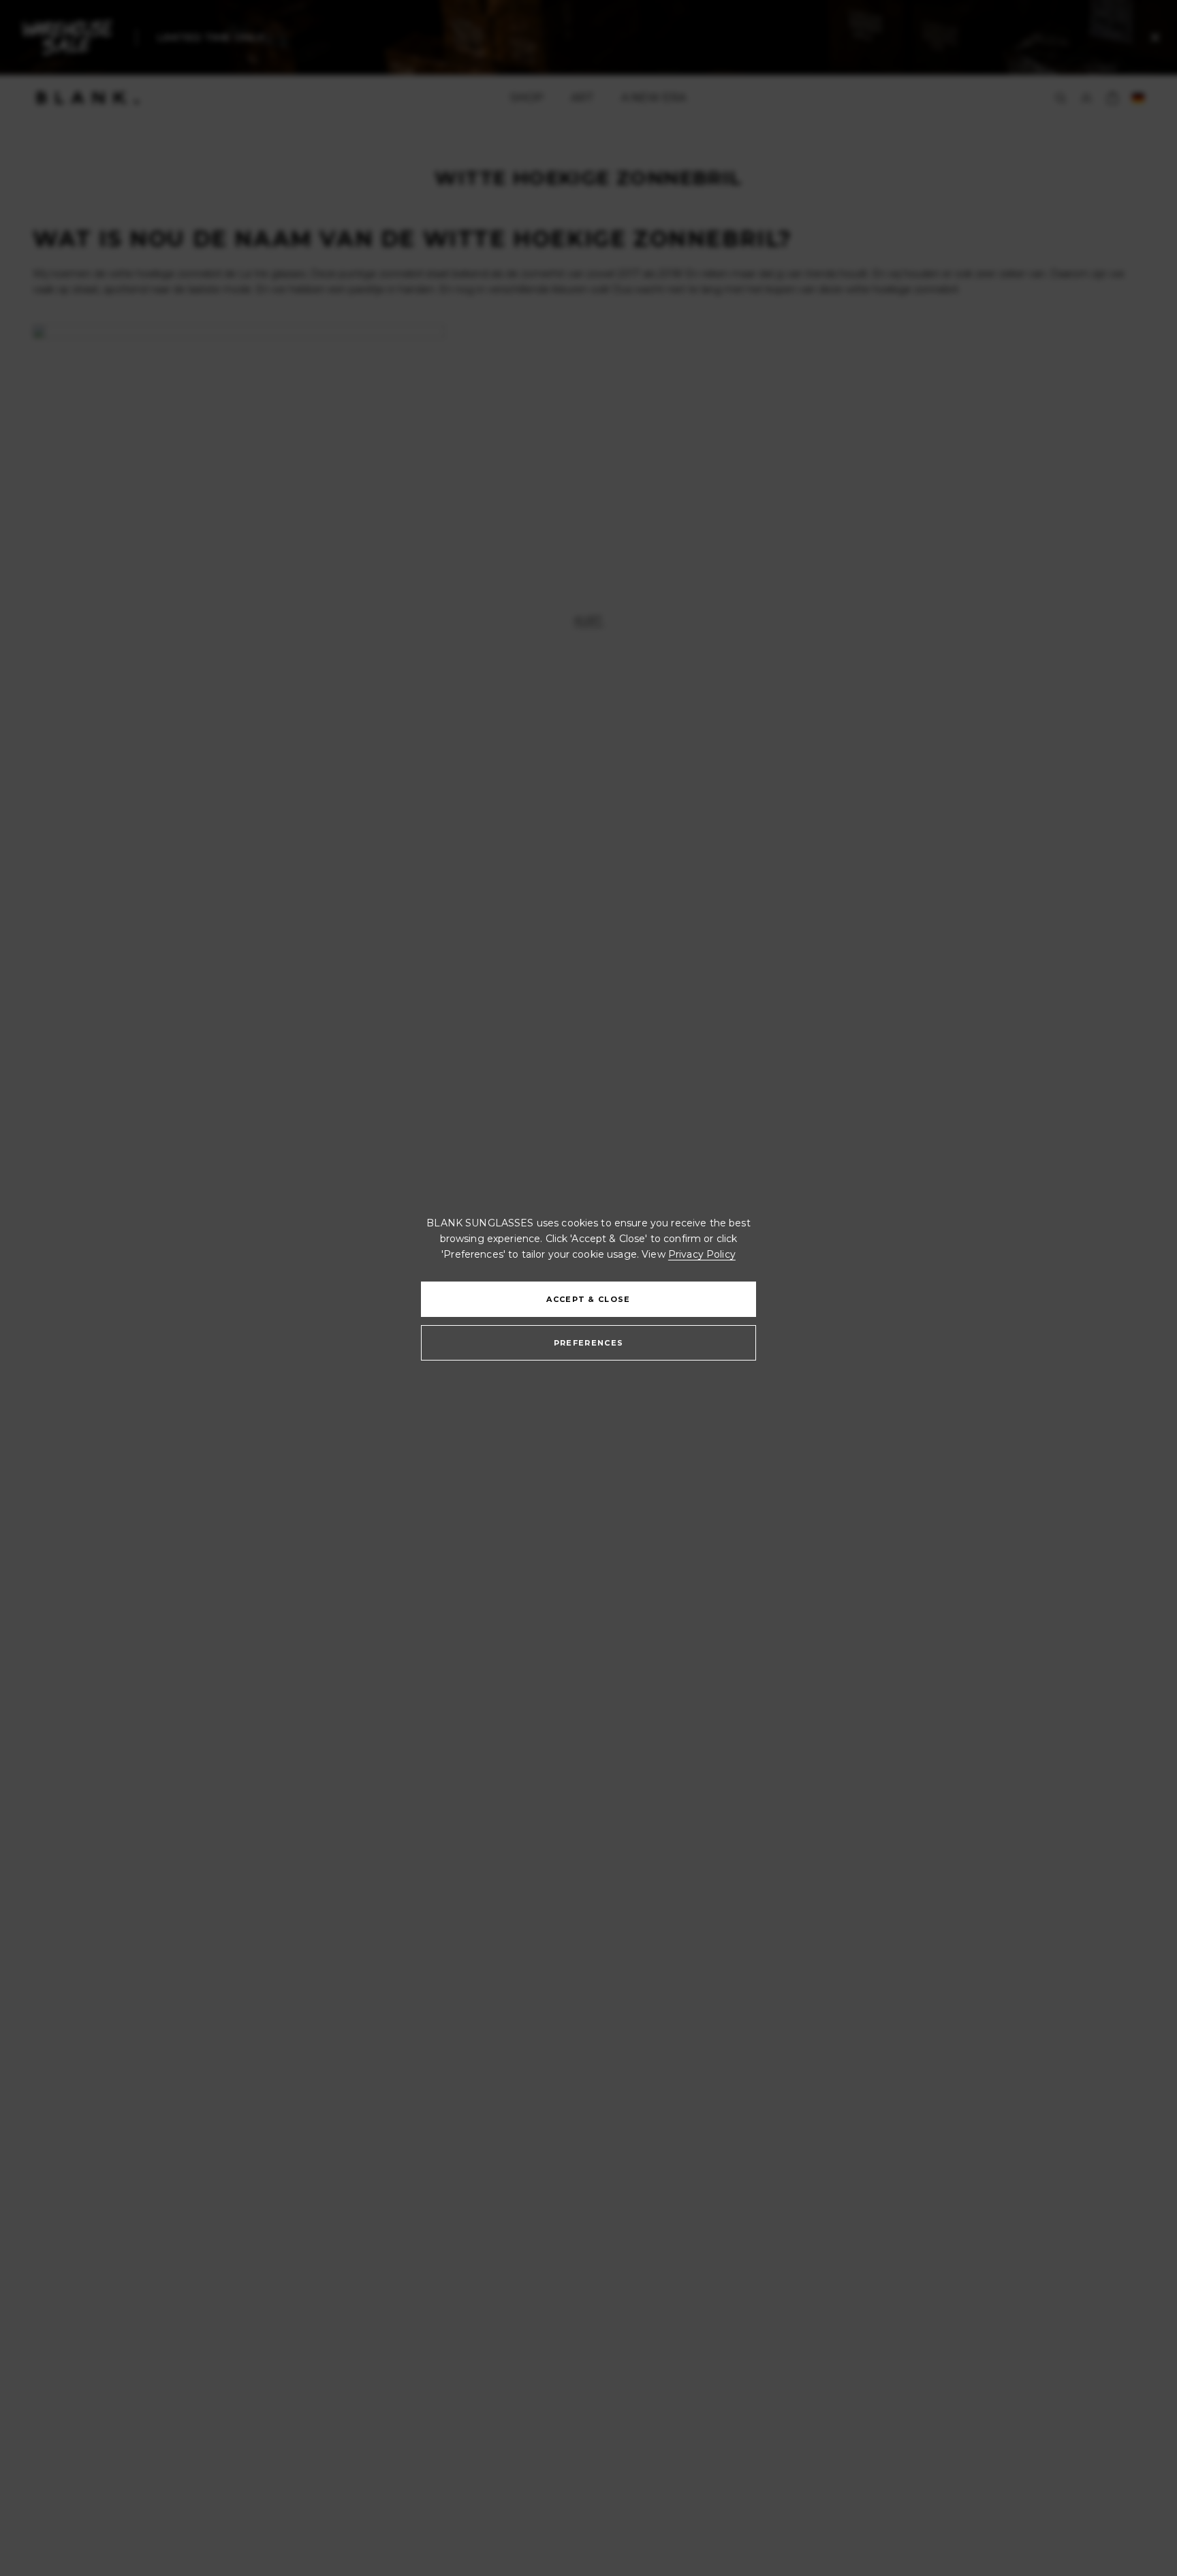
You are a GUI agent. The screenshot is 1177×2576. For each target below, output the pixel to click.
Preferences (589, 1343)
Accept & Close (588, 1299)
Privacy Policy (702, 1254)
